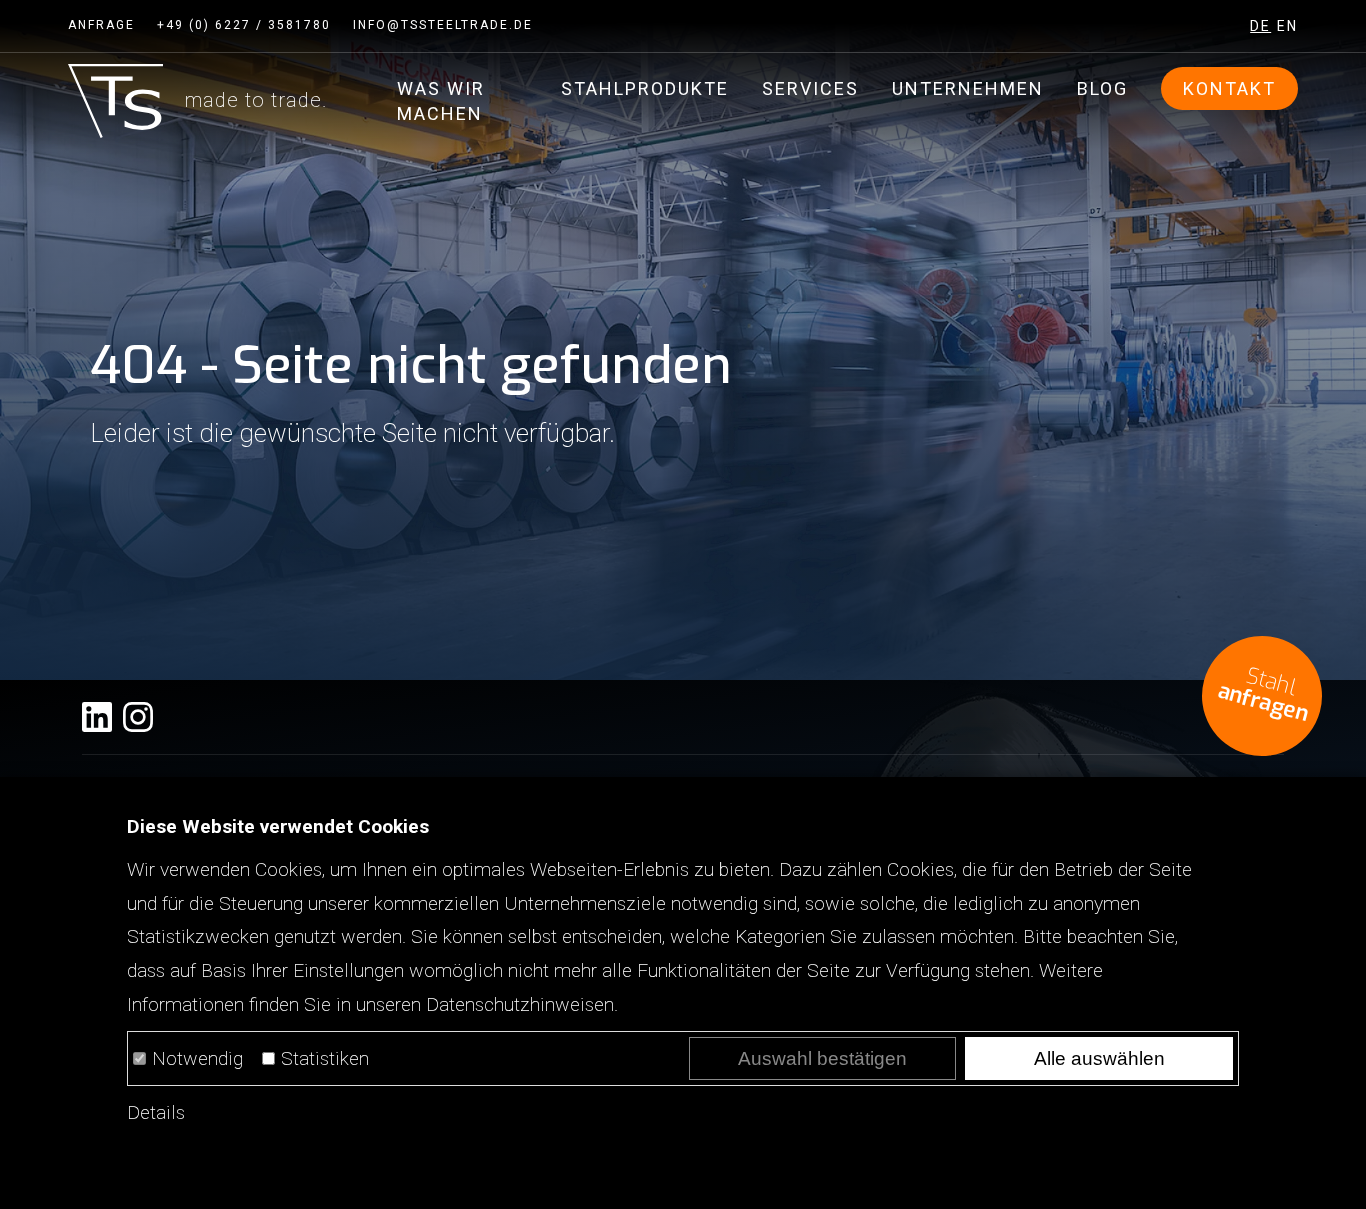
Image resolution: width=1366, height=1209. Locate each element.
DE (1260, 26)
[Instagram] (138, 717)
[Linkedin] (97, 717)
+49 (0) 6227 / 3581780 (244, 25)
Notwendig (197, 1058)
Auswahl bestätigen (822, 1058)
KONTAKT (1229, 88)
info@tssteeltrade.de (443, 25)
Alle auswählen (1099, 1058)
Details (156, 1112)
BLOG (1102, 88)
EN (1287, 26)
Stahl (1263, 694)
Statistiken (325, 1058)
